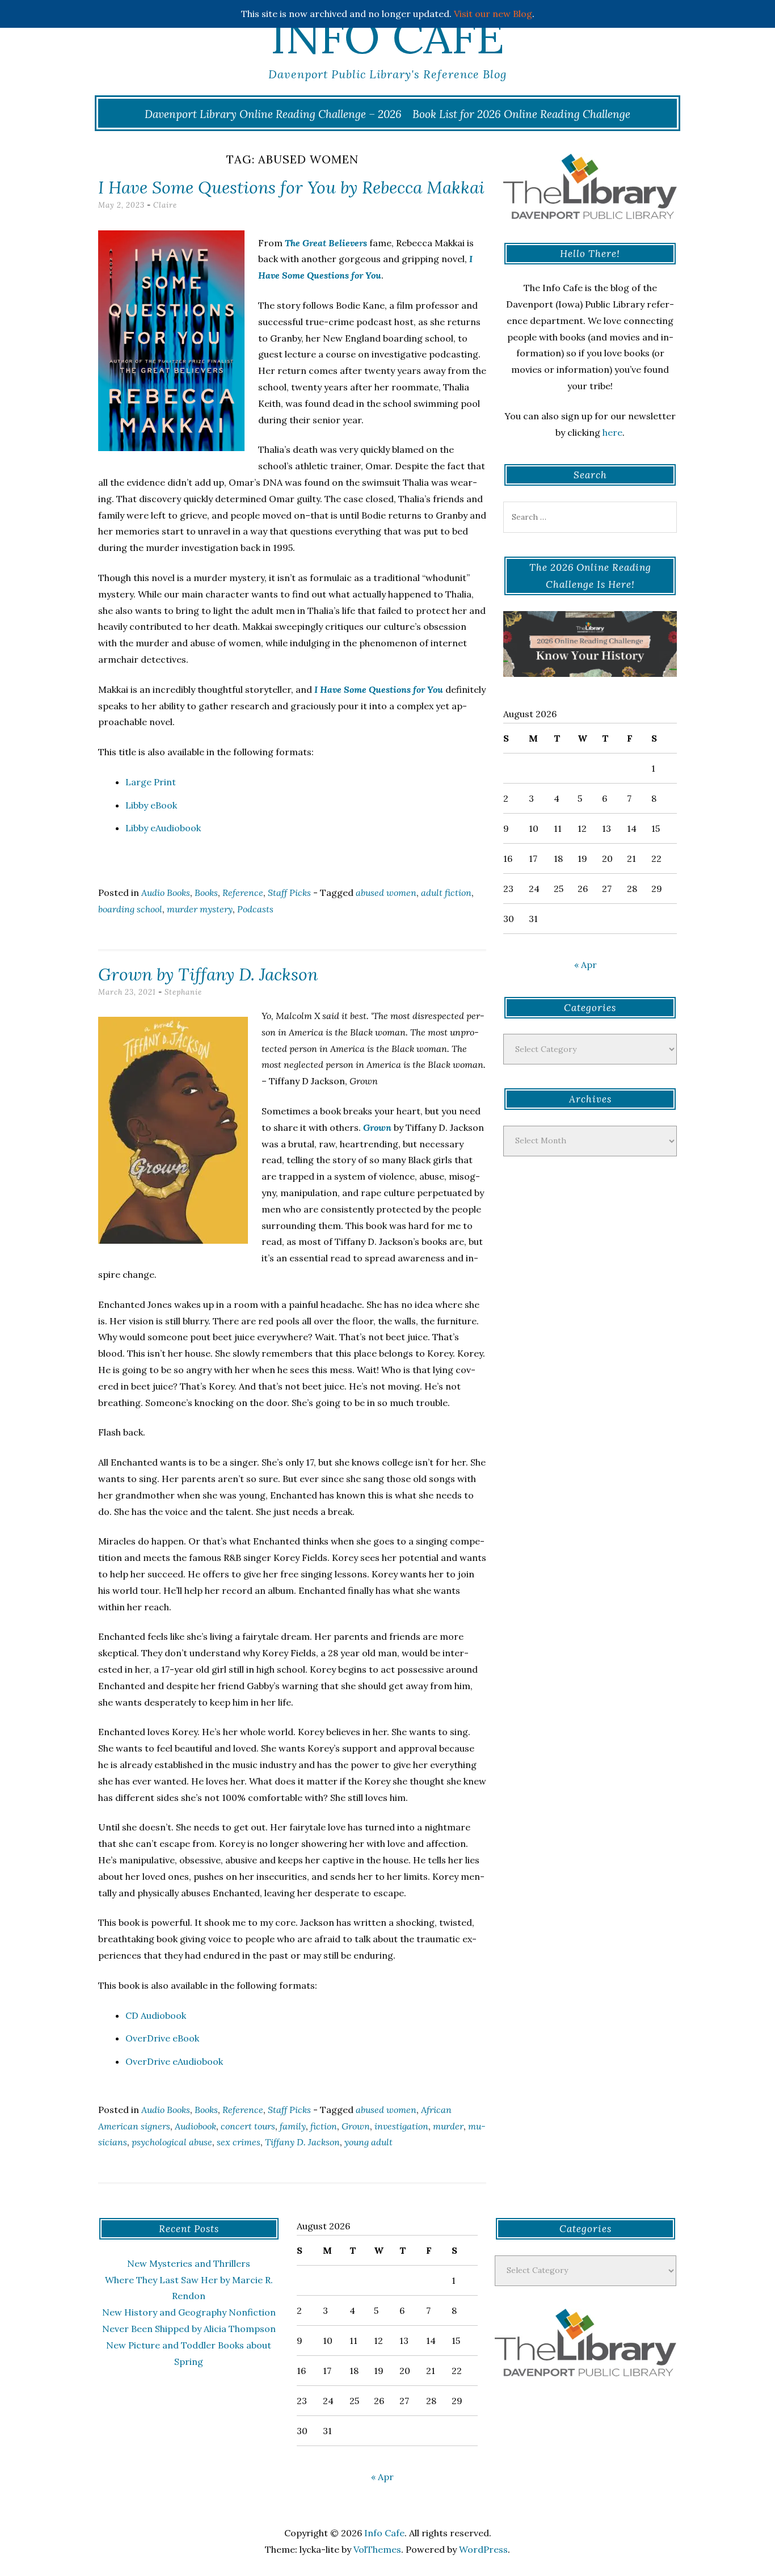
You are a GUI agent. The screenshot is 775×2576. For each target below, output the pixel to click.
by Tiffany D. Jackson (208, 974)
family (293, 2126)
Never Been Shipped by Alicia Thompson (189, 2329)
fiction (324, 2126)
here (612, 432)
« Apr (586, 965)
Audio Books (166, 893)
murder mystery (200, 909)
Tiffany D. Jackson (302, 2142)
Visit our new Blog (493, 14)
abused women (386, 893)
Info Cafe (387, 37)
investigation (401, 2126)
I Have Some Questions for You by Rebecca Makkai (291, 187)
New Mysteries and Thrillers (189, 2263)
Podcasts (255, 909)
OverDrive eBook (162, 2038)
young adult (368, 2142)
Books (206, 893)
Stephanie (183, 992)
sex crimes (239, 2142)
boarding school (130, 909)
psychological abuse (172, 2142)
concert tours (248, 2126)
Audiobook (195, 2126)
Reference (243, 893)
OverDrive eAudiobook (174, 2061)
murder (448, 2126)
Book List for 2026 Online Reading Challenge (521, 114)
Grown (356, 2126)
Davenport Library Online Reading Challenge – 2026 (273, 114)
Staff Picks (289, 893)
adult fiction (446, 893)
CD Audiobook (156, 2015)
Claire (165, 205)
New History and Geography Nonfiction (189, 2312)
